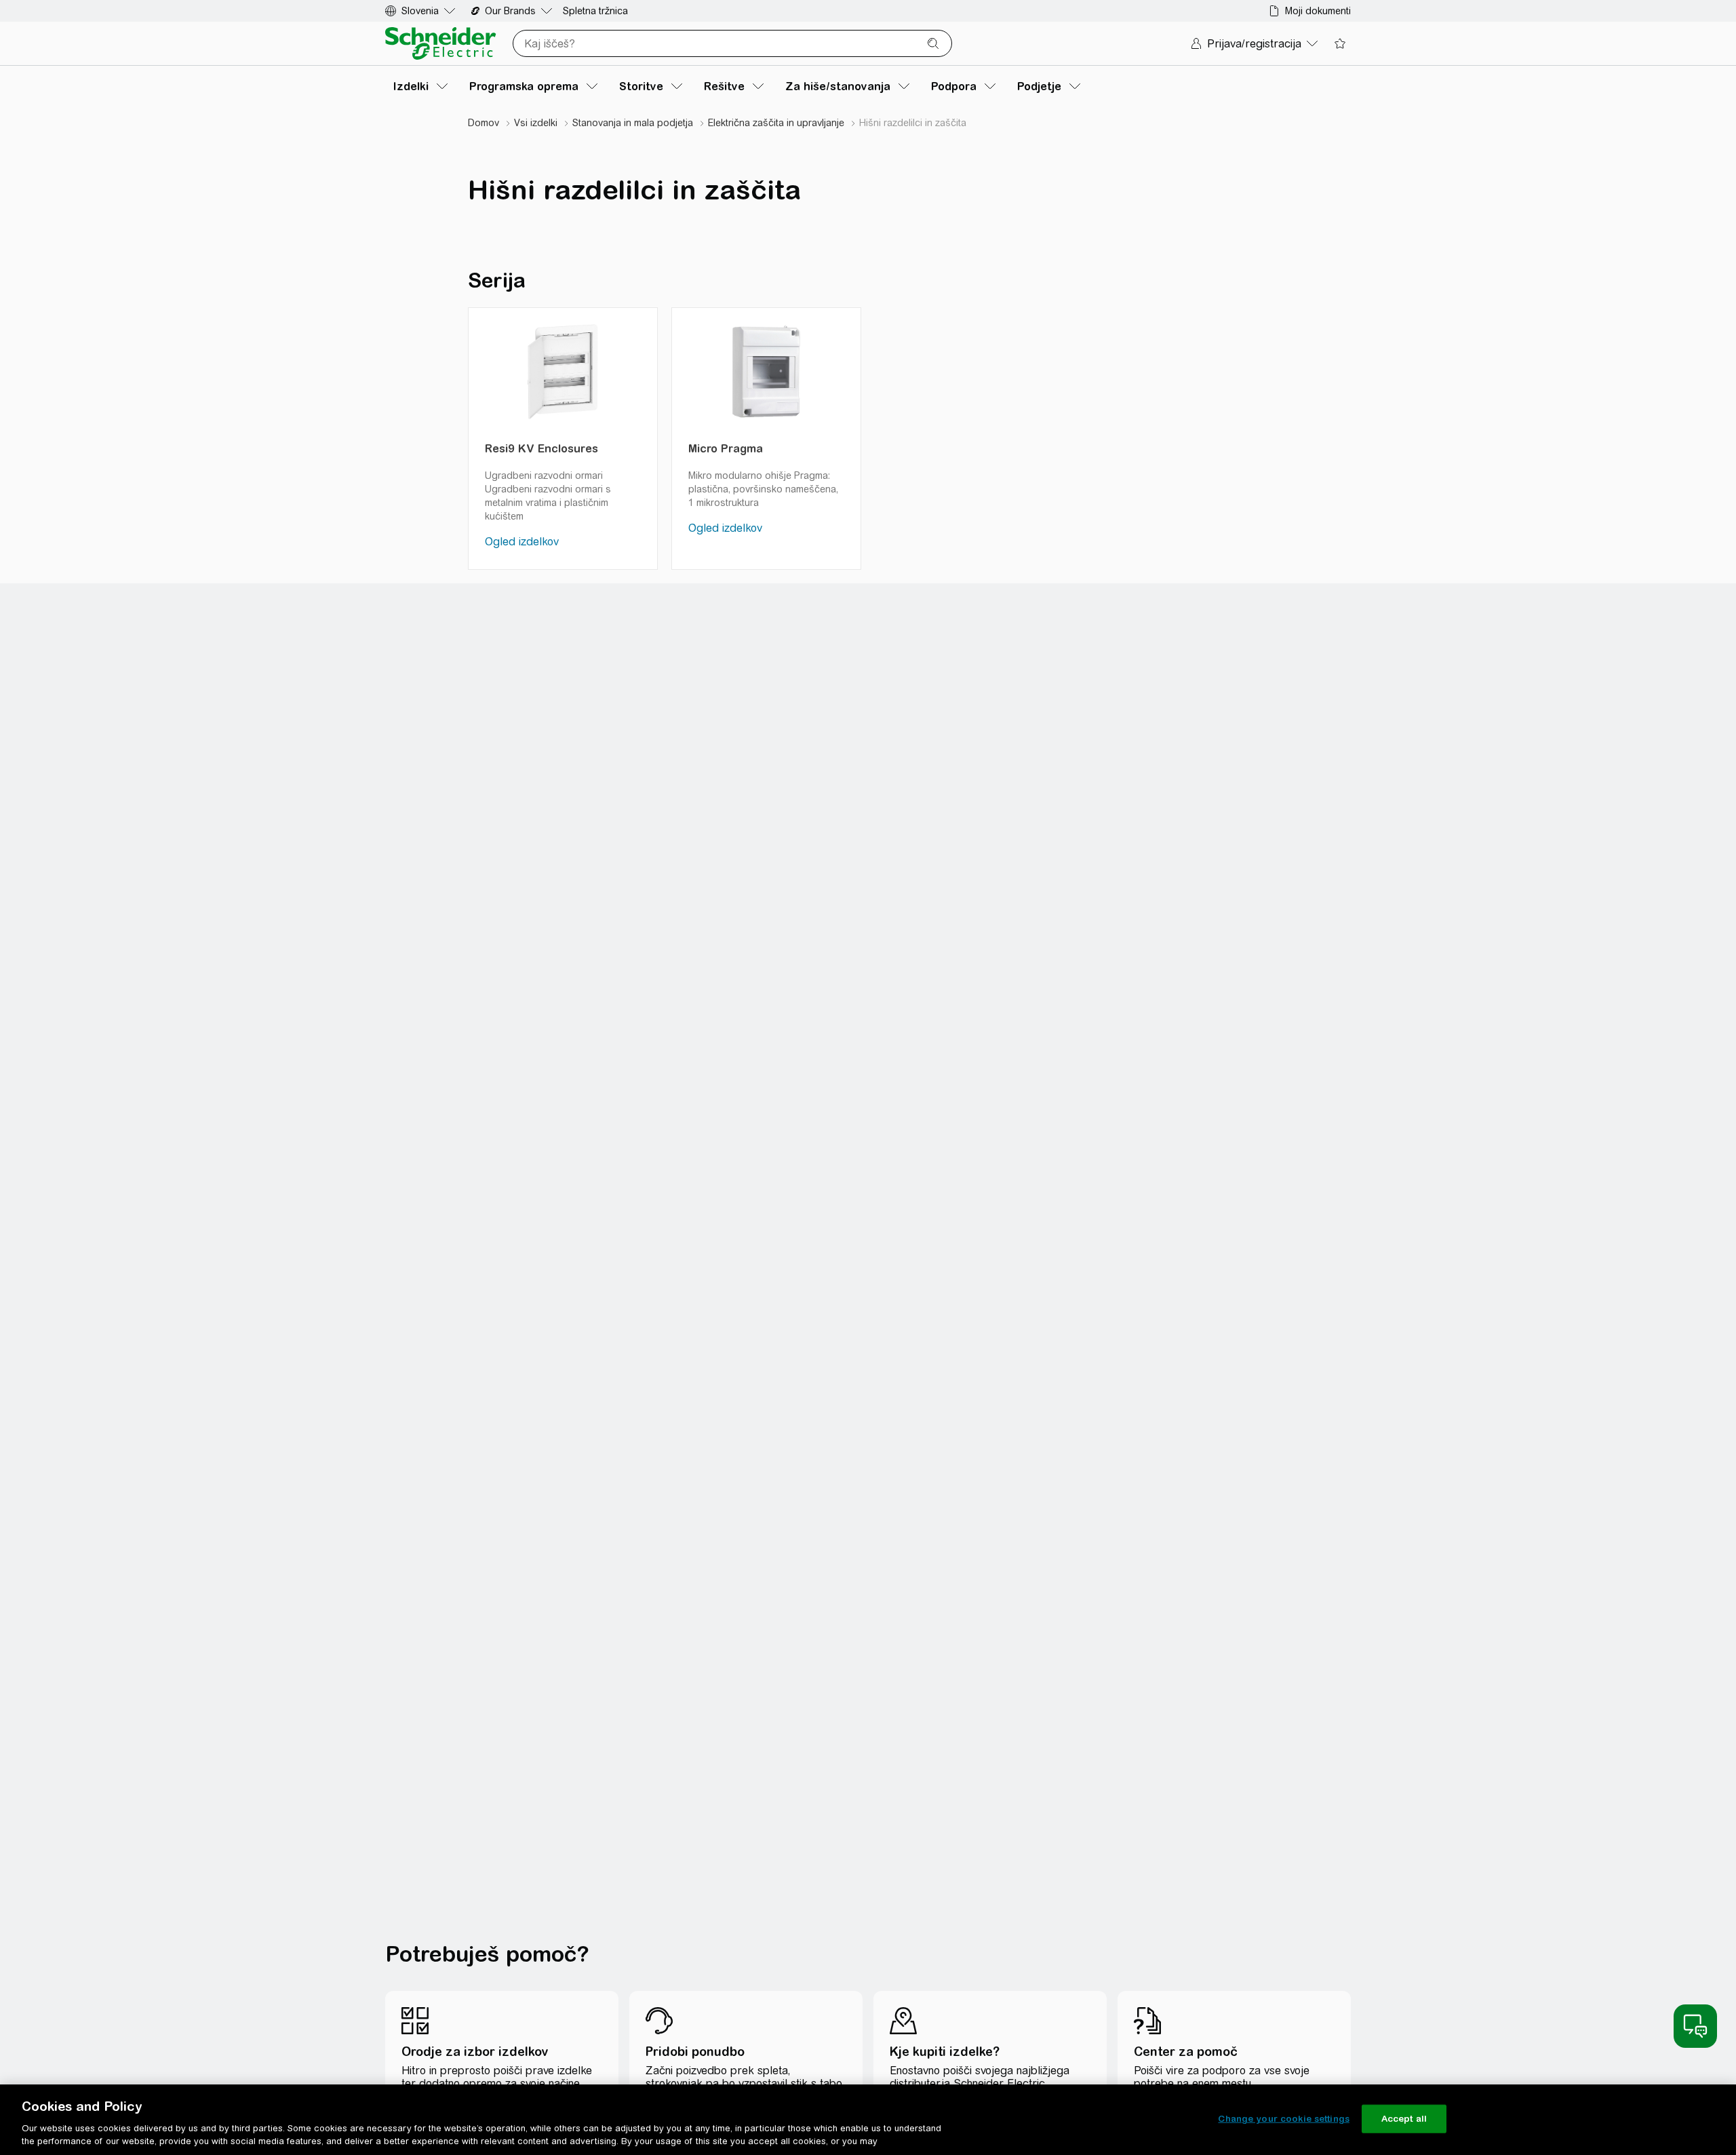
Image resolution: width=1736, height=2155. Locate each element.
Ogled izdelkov (522, 542)
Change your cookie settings (1284, 2119)
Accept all (1404, 2119)
